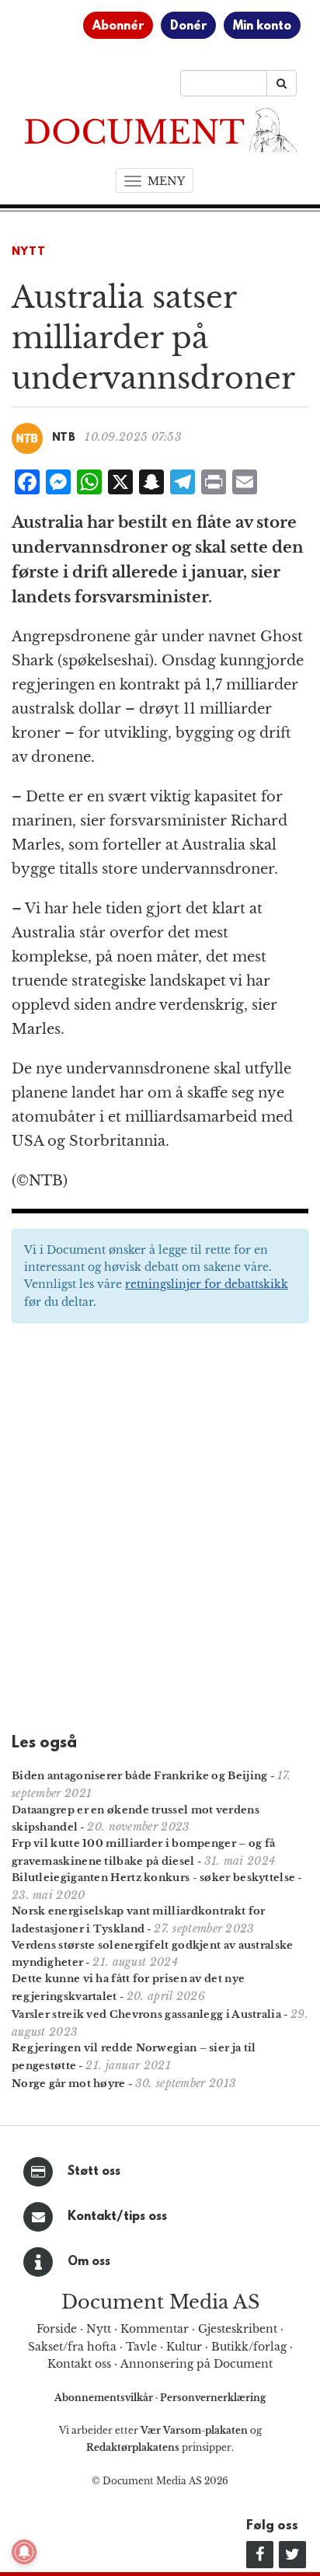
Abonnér (118, 26)
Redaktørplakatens (133, 2447)
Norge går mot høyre (69, 2084)
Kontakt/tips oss (117, 2217)
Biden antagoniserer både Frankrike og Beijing (140, 1776)
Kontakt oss (79, 2364)
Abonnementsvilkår (105, 2398)
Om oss (89, 2262)
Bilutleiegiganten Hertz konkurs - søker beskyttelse (153, 1878)
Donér (188, 26)
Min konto (262, 26)
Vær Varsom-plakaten (194, 2430)
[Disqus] (160, 1533)
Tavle (141, 2347)
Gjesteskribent (238, 2329)
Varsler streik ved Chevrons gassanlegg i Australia (146, 2014)
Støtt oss (94, 2172)
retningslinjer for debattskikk (207, 1284)
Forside (57, 2329)
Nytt (29, 252)
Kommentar (155, 2329)
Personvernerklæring (213, 2398)
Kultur (184, 2347)
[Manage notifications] (24, 2552)
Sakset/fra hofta (72, 2347)
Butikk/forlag (249, 2347)
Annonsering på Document (197, 2364)
